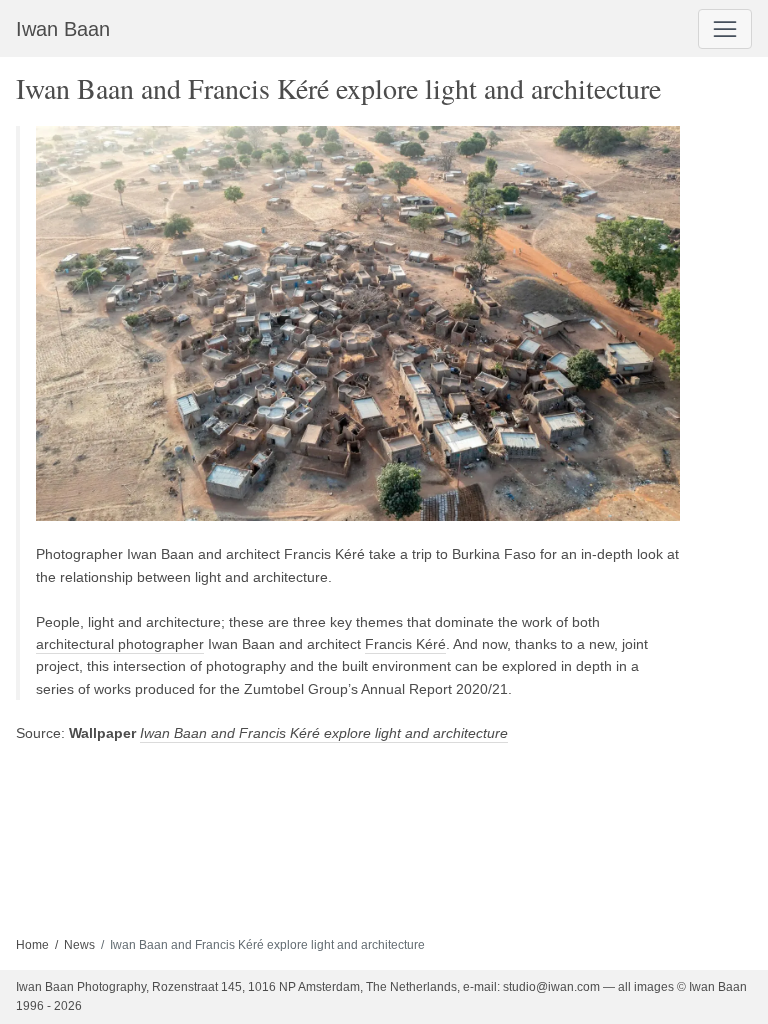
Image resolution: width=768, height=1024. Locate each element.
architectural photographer (120, 644)
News (79, 945)
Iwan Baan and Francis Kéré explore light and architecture (324, 733)
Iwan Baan (63, 29)
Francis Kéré (405, 644)
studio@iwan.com (551, 987)
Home (32, 945)
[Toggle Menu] (725, 29)
